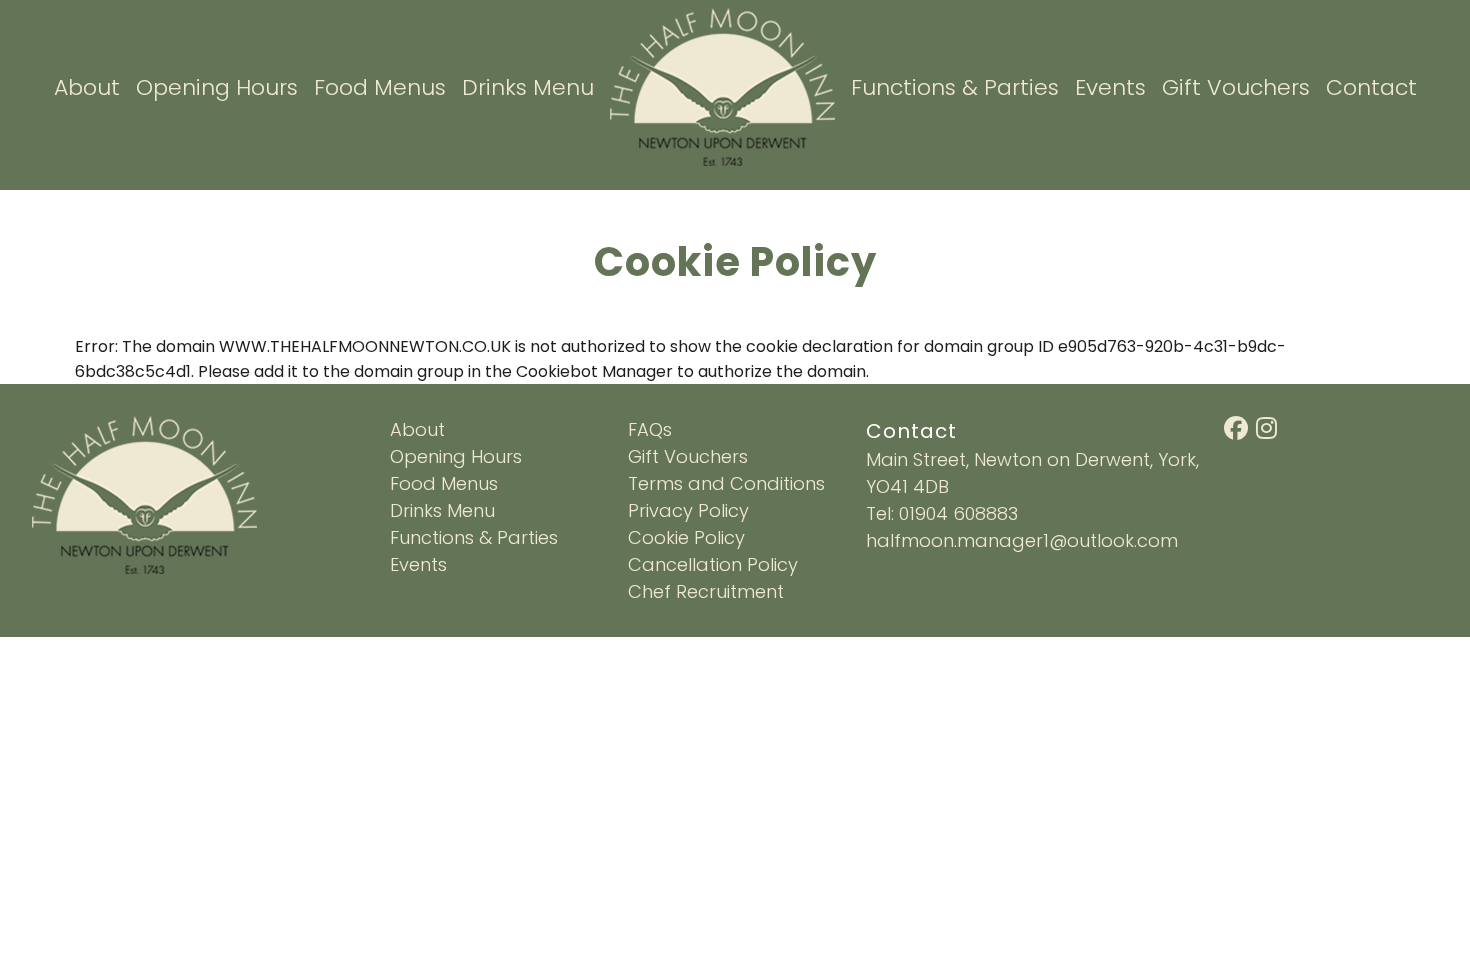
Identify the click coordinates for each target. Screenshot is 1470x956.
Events (1110, 87)
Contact (1371, 87)
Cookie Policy (686, 537)
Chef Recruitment (706, 591)
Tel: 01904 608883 (942, 513)
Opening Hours (217, 87)
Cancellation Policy (713, 564)
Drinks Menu (528, 87)
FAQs (650, 429)
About (87, 87)
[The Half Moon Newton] (722, 85)
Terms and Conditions (726, 483)
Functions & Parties (955, 87)
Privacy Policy (688, 510)
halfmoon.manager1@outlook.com (1022, 540)
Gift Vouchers (1236, 87)
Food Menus (380, 87)
